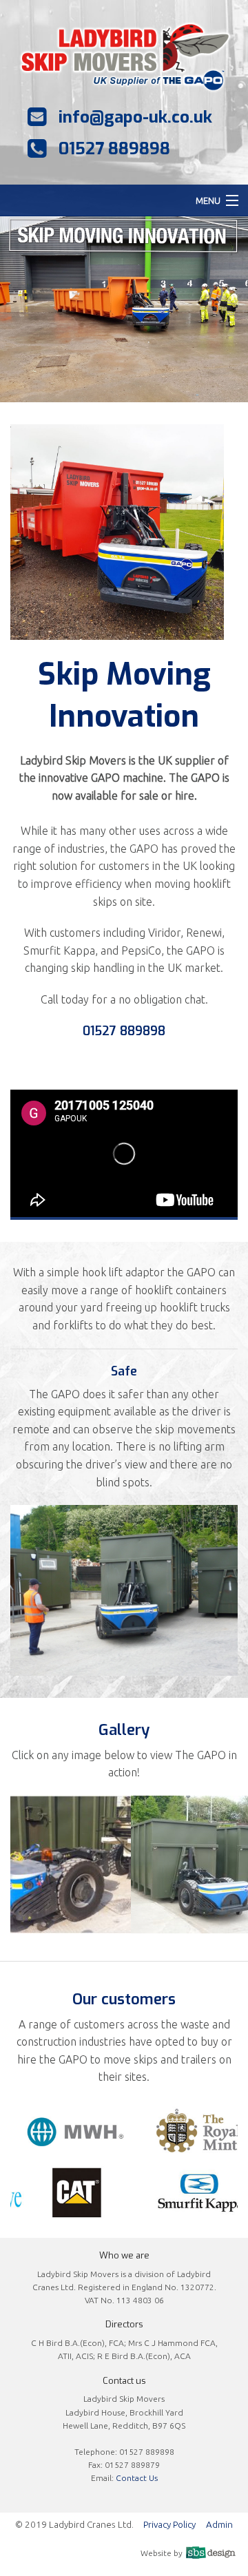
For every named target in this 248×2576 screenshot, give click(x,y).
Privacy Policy (169, 2524)
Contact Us (137, 2478)
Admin (219, 2524)
